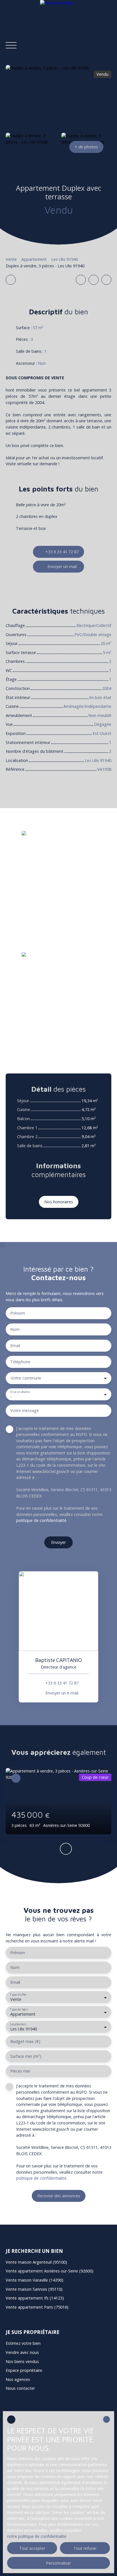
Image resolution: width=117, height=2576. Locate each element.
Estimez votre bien (23, 2343)
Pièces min (20, 2071)
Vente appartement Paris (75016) (37, 2307)
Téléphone (20, 1362)
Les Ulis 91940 (64, 259)
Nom (15, 1329)
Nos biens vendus (22, 2361)
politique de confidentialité (41, 1520)
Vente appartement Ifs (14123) (35, 2298)
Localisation (18, 2024)
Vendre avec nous (22, 2352)
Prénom (18, 1313)
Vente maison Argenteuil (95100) (36, 2262)
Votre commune (26, 1378)
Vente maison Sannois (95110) (34, 2289)
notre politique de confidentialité (37, 2536)
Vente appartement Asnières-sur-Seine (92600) (50, 2271)
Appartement (34, 259)
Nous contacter (20, 2388)
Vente (11, 259)
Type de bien (19, 2010)
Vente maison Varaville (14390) (35, 2280)
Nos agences (18, 2379)
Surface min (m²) (26, 2056)
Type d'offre (18, 1995)
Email (15, 1346)
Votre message (25, 1411)
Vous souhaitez (20, 1392)
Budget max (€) (25, 2042)
